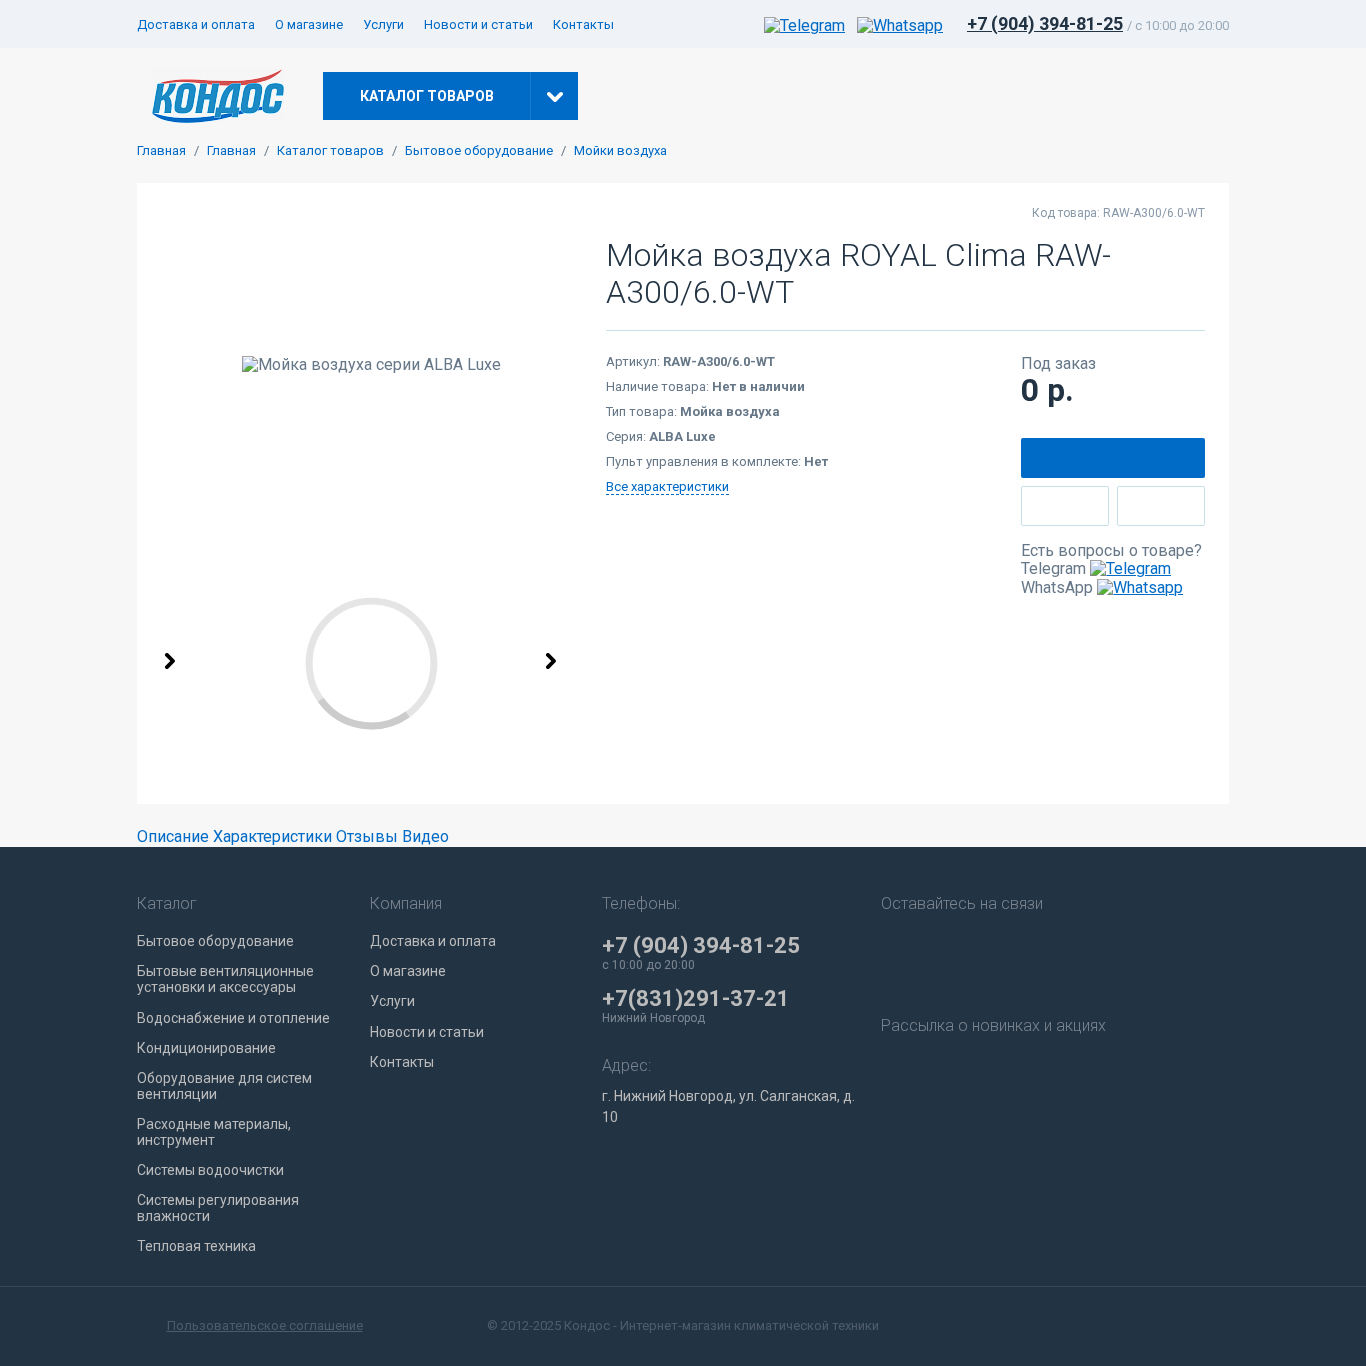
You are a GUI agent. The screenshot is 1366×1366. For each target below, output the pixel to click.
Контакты (583, 24)
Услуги (383, 24)
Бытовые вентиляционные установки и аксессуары (225, 979)
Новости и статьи (478, 24)
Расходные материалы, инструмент (214, 1132)
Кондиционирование (206, 1048)
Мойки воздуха (620, 151)
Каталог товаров (330, 151)
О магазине (309, 24)
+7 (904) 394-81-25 (1045, 23)
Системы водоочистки (210, 1170)
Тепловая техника (196, 1246)
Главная (161, 151)
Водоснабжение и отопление (233, 1018)
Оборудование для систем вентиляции (224, 1086)
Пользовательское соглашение (265, 1325)
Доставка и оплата (196, 24)
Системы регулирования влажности (218, 1208)
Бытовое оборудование (479, 151)
